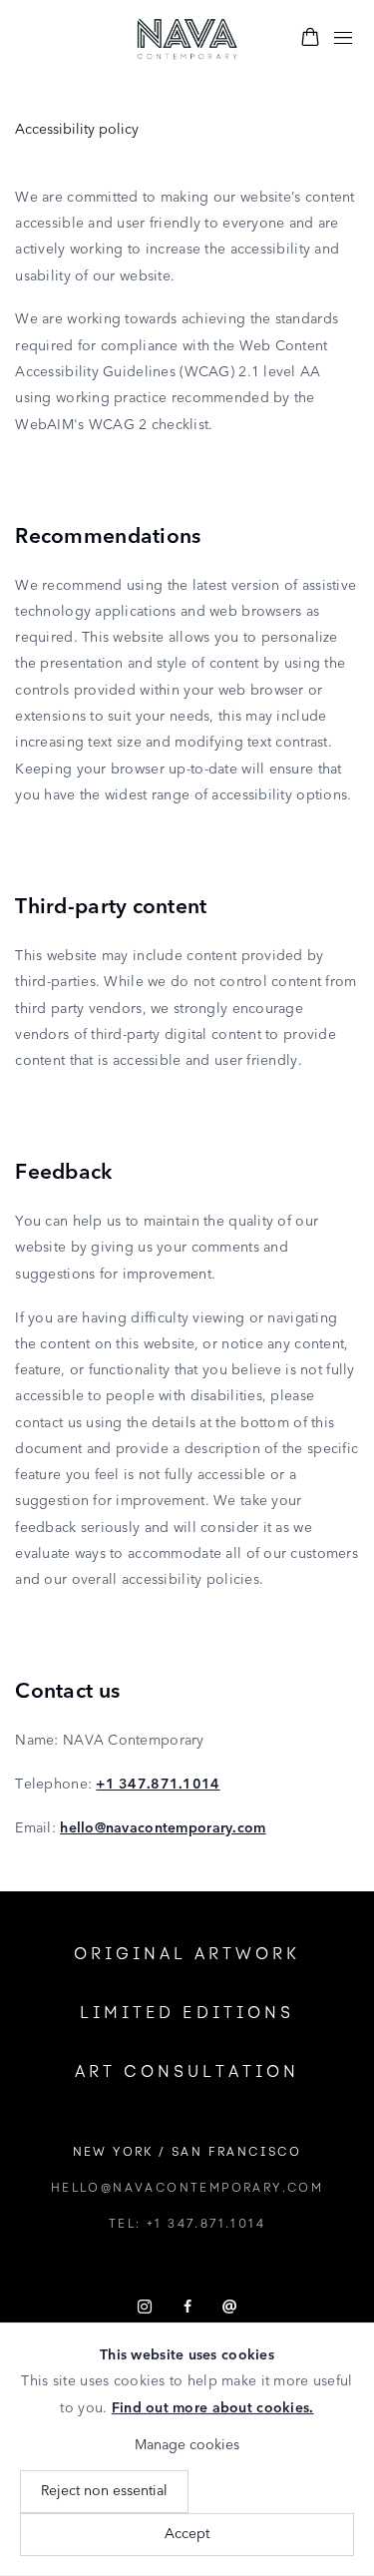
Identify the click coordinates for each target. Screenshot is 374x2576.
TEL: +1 (187, 2224)
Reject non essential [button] (104, 2491)
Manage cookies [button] (187, 2445)
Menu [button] (343, 39)
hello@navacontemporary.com (163, 1828)
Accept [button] (187, 2534)
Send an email (229, 2308)
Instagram (145, 2308)
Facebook (187, 2308)
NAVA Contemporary (187, 39)
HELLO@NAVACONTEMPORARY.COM (187, 2188)
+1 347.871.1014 (158, 1785)
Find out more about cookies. (213, 2408)
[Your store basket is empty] (310, 39)
